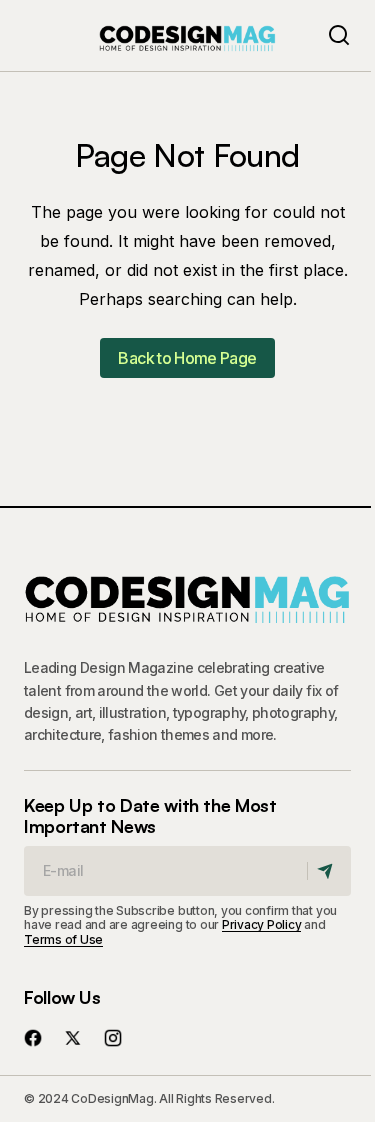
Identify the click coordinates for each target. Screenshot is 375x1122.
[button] (339, 35)
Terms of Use (63, 939)
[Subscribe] (328, 871)
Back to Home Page (187, 358)
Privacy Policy (262, 924)
